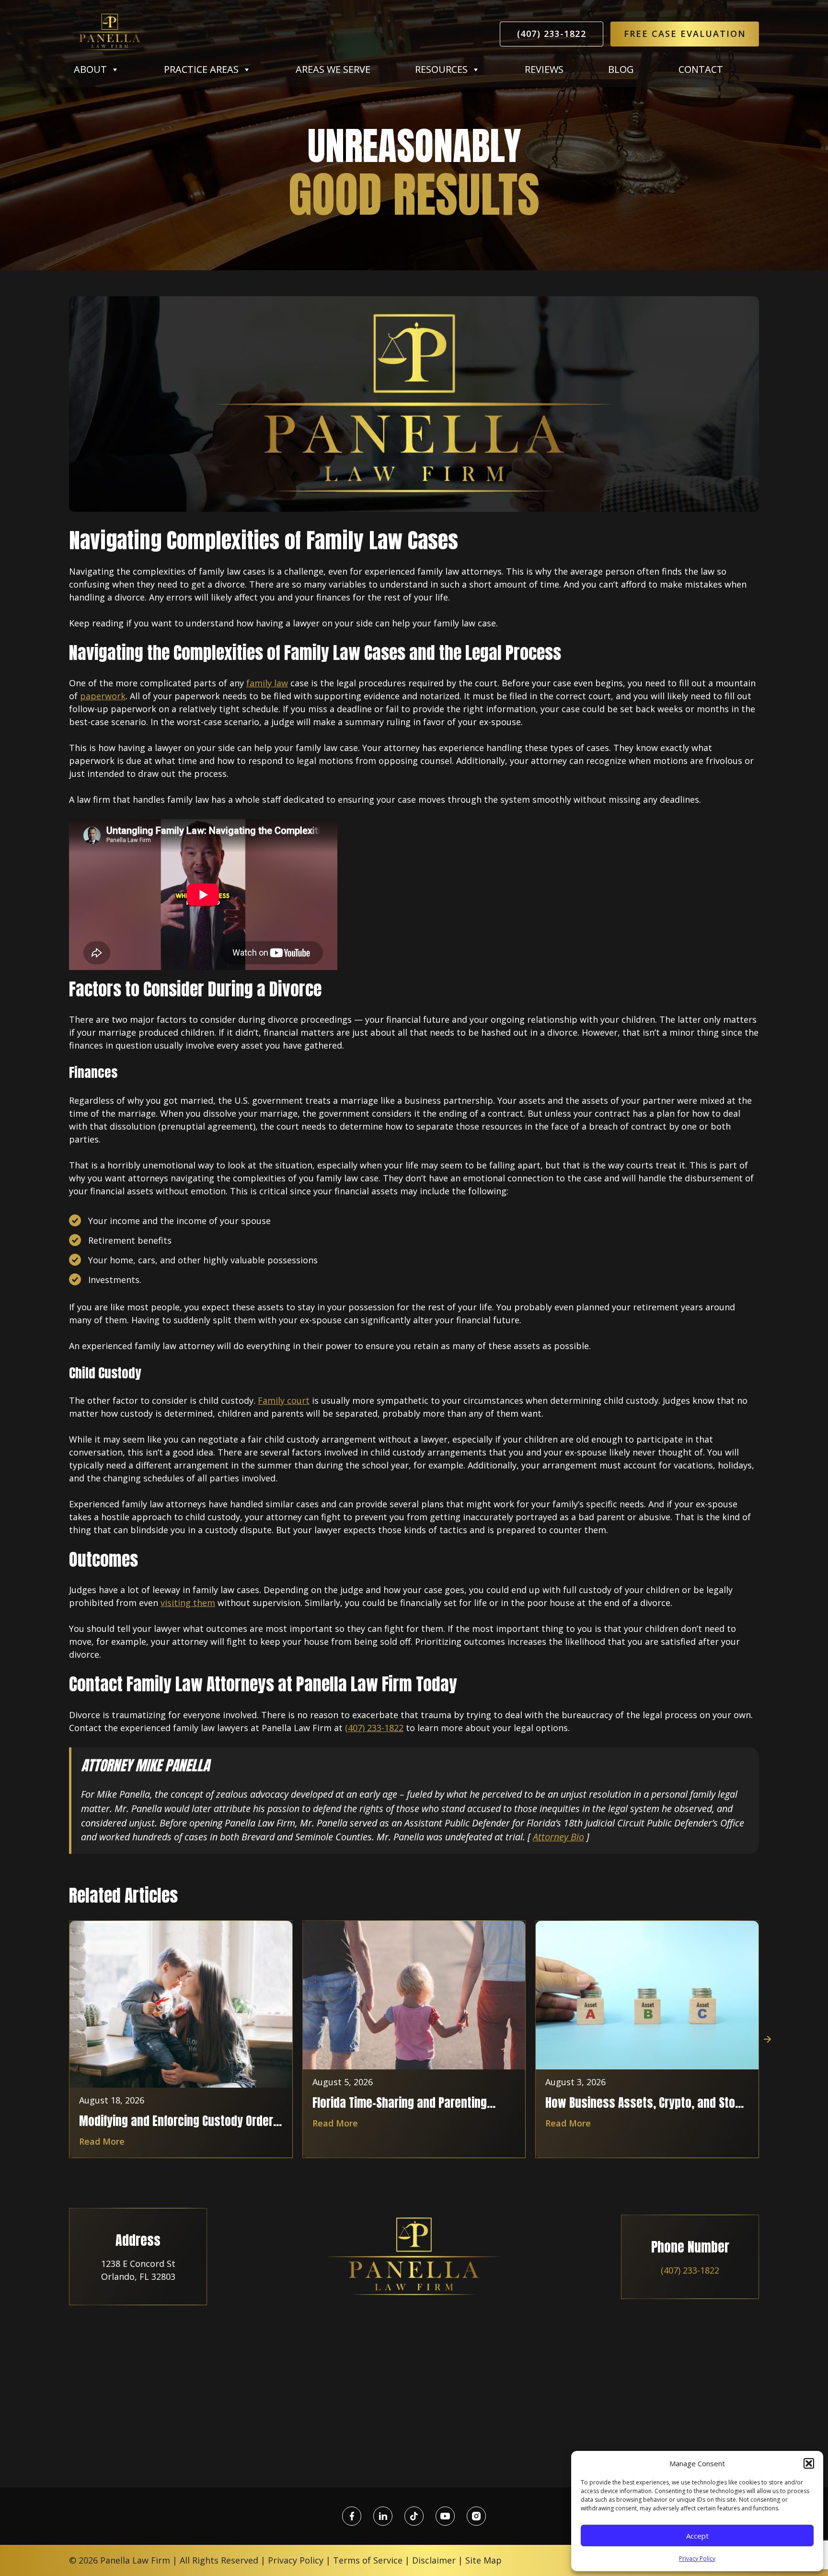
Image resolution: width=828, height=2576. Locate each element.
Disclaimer (434, 2560)
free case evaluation (685, 34)
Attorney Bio (558, 1837)
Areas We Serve (333, 69)
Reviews (544, 69)
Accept (697, 2536)
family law (267, 683)
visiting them (188, 1603)
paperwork (103, 696)
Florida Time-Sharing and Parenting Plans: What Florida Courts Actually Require (400, 2102)
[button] (809, 2463)
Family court (284, 1400)
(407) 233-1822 (552, 34)
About (90, 69)
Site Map (483, 2560)
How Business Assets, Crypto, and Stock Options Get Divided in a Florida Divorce (646, 2102)
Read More (102, 2141)
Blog (621, 69)
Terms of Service (368, 2560)
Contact (701, 69)
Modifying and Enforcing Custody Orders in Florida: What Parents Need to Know (179, 2121)
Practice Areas (201, 69)
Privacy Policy (697, 2559)
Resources (441, 69)
